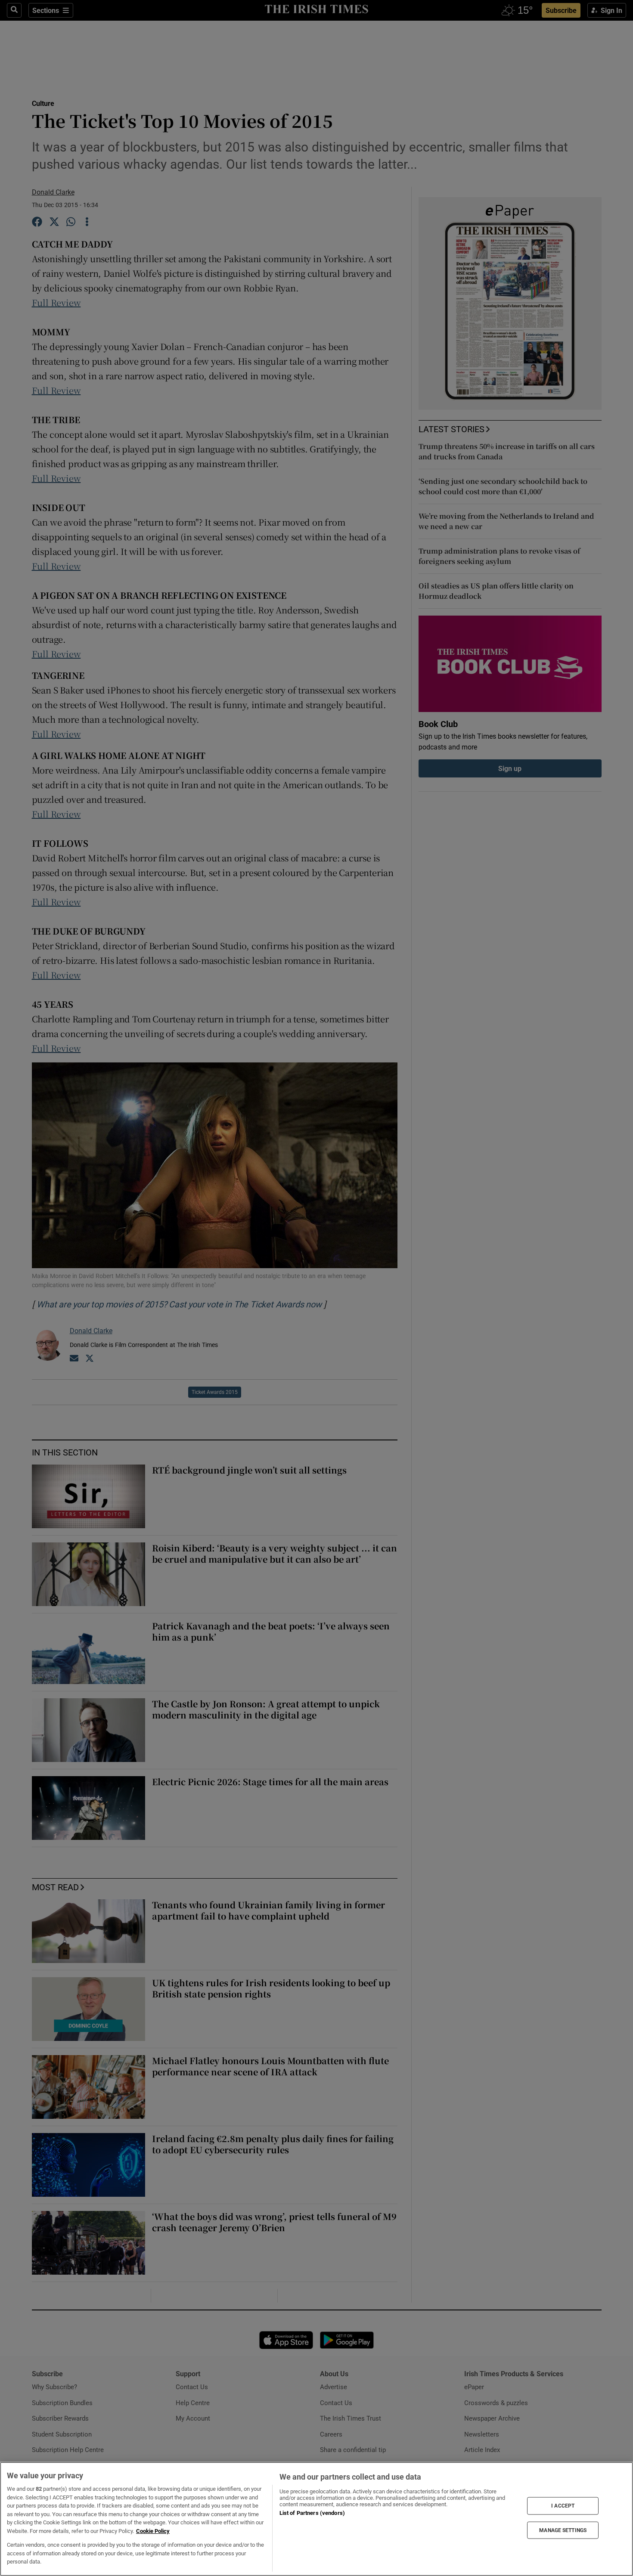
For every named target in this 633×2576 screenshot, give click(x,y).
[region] (316, 2519)
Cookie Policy (153, 2531)
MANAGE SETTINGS (563, 2530)
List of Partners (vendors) (312, 2513)
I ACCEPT (563, 2506)
